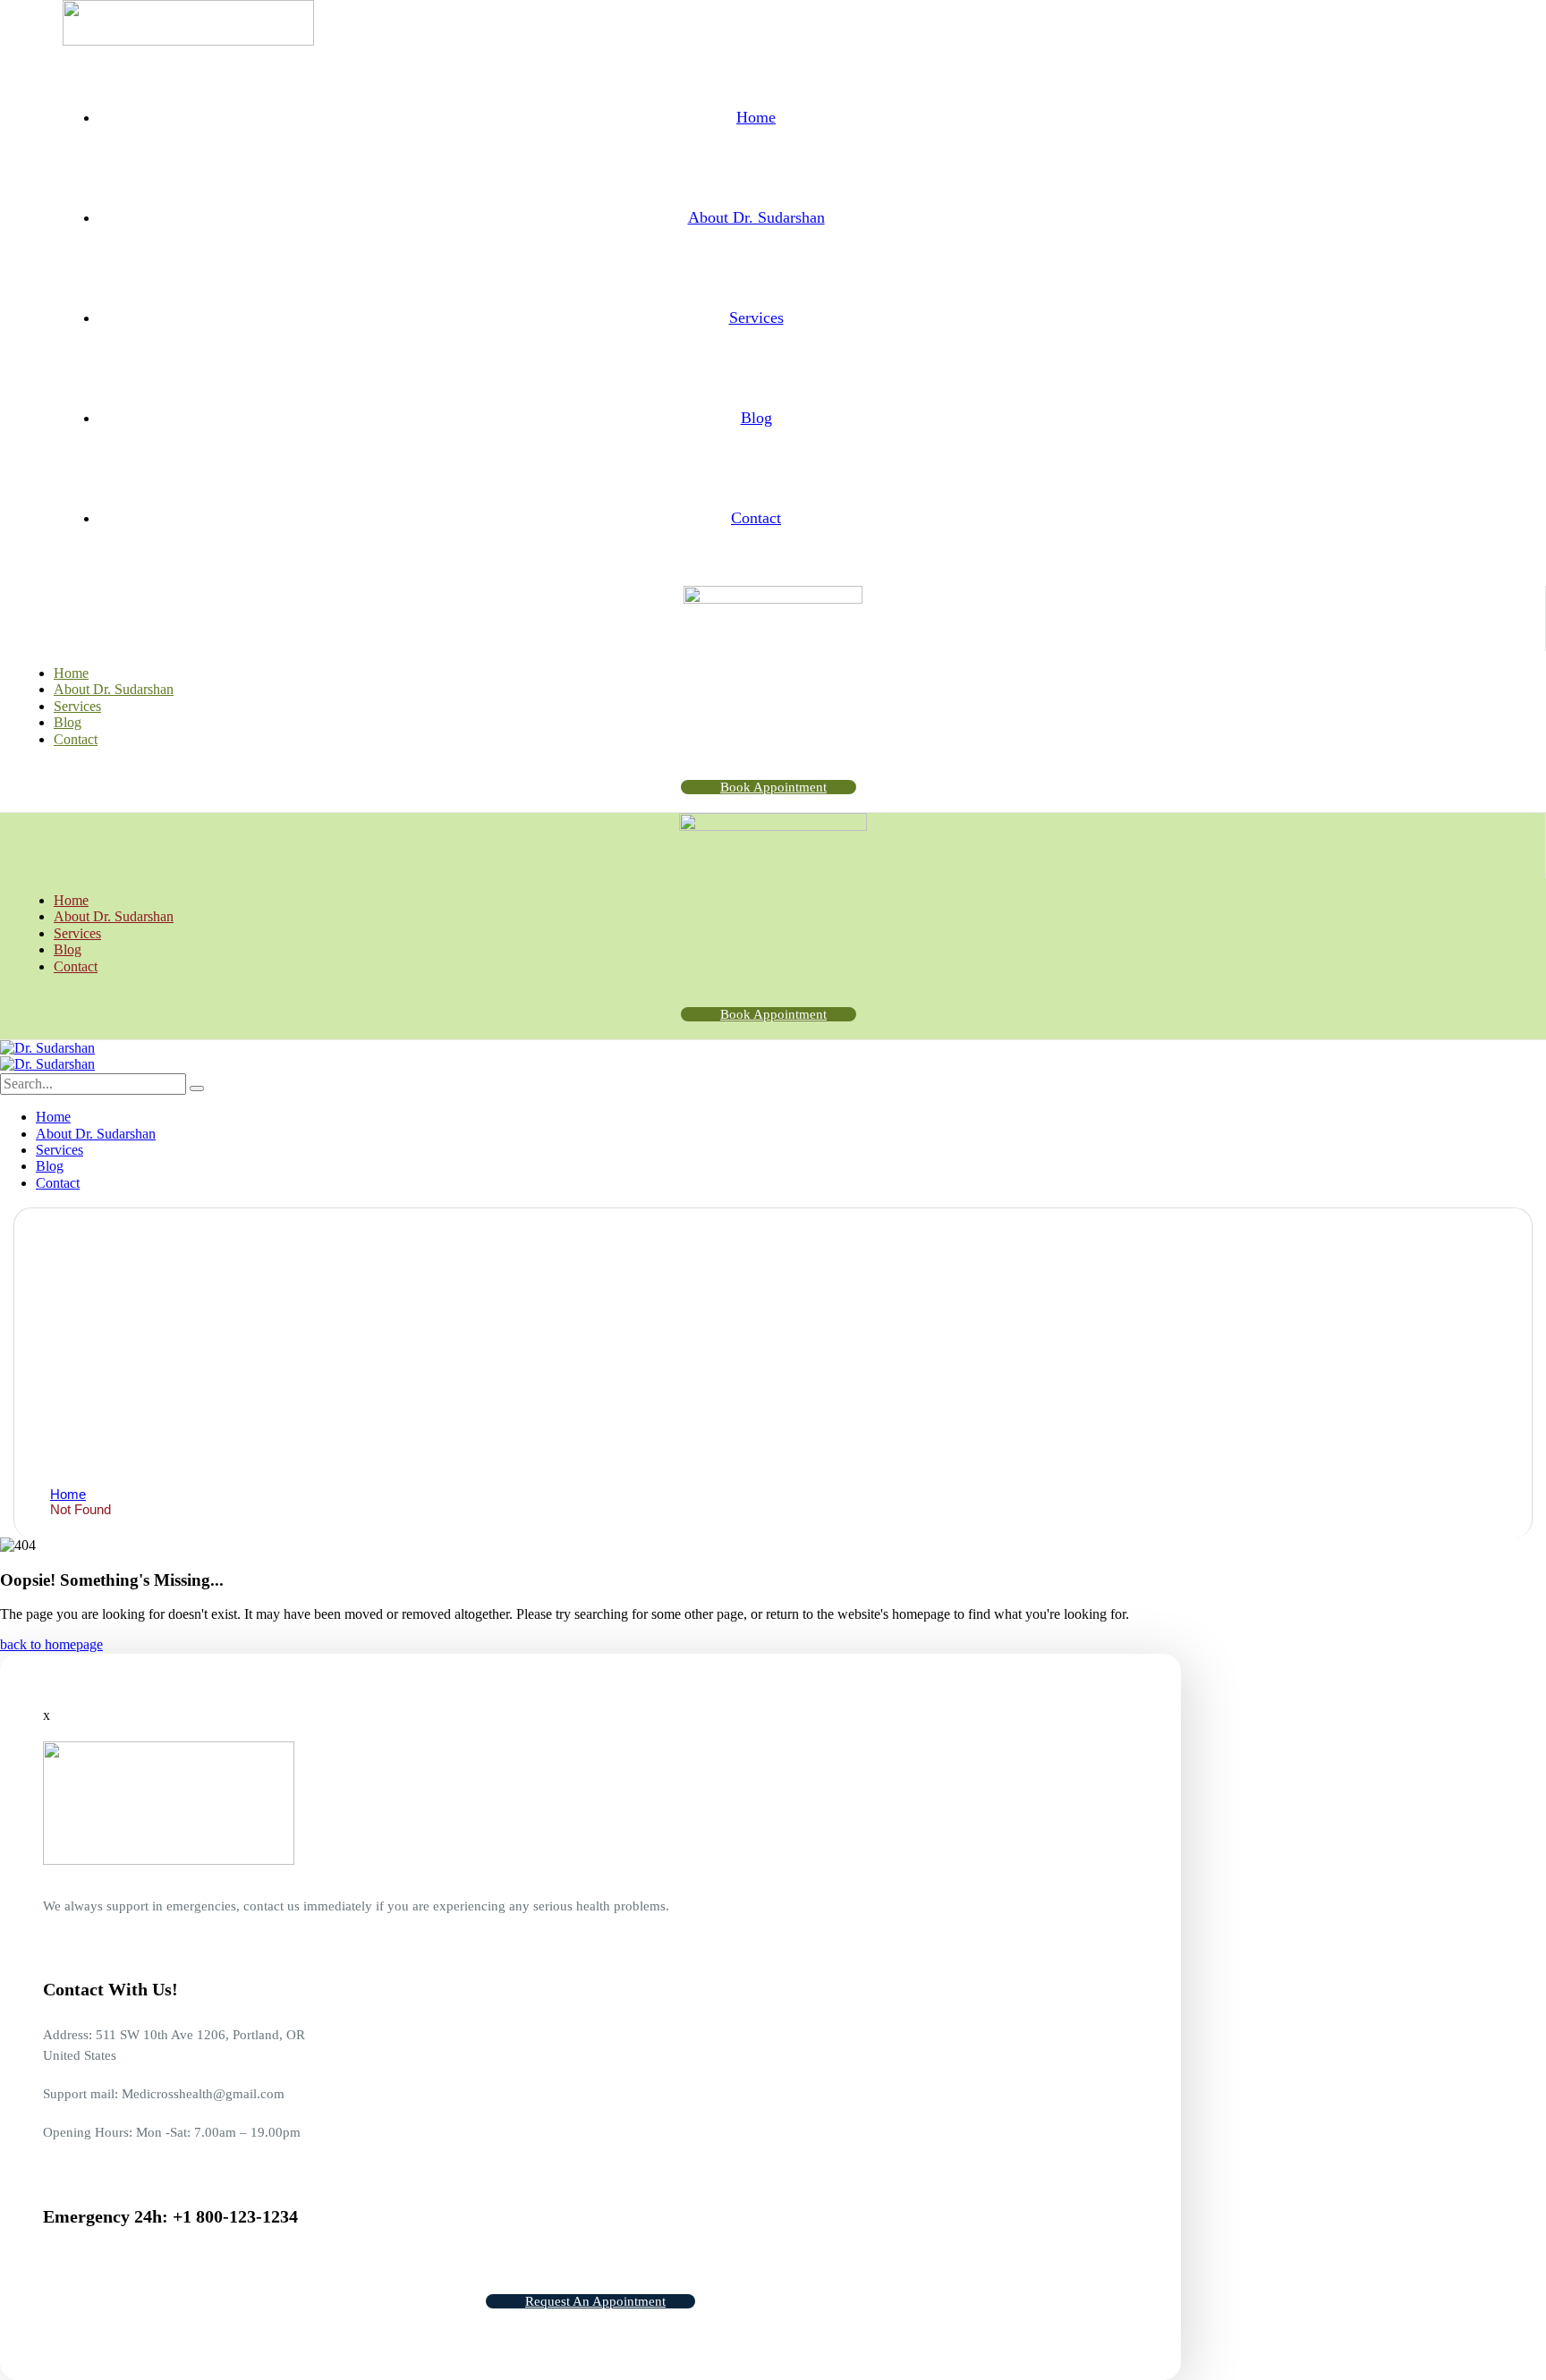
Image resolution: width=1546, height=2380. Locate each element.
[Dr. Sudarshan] (47, 1048)
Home (68, 1494)
